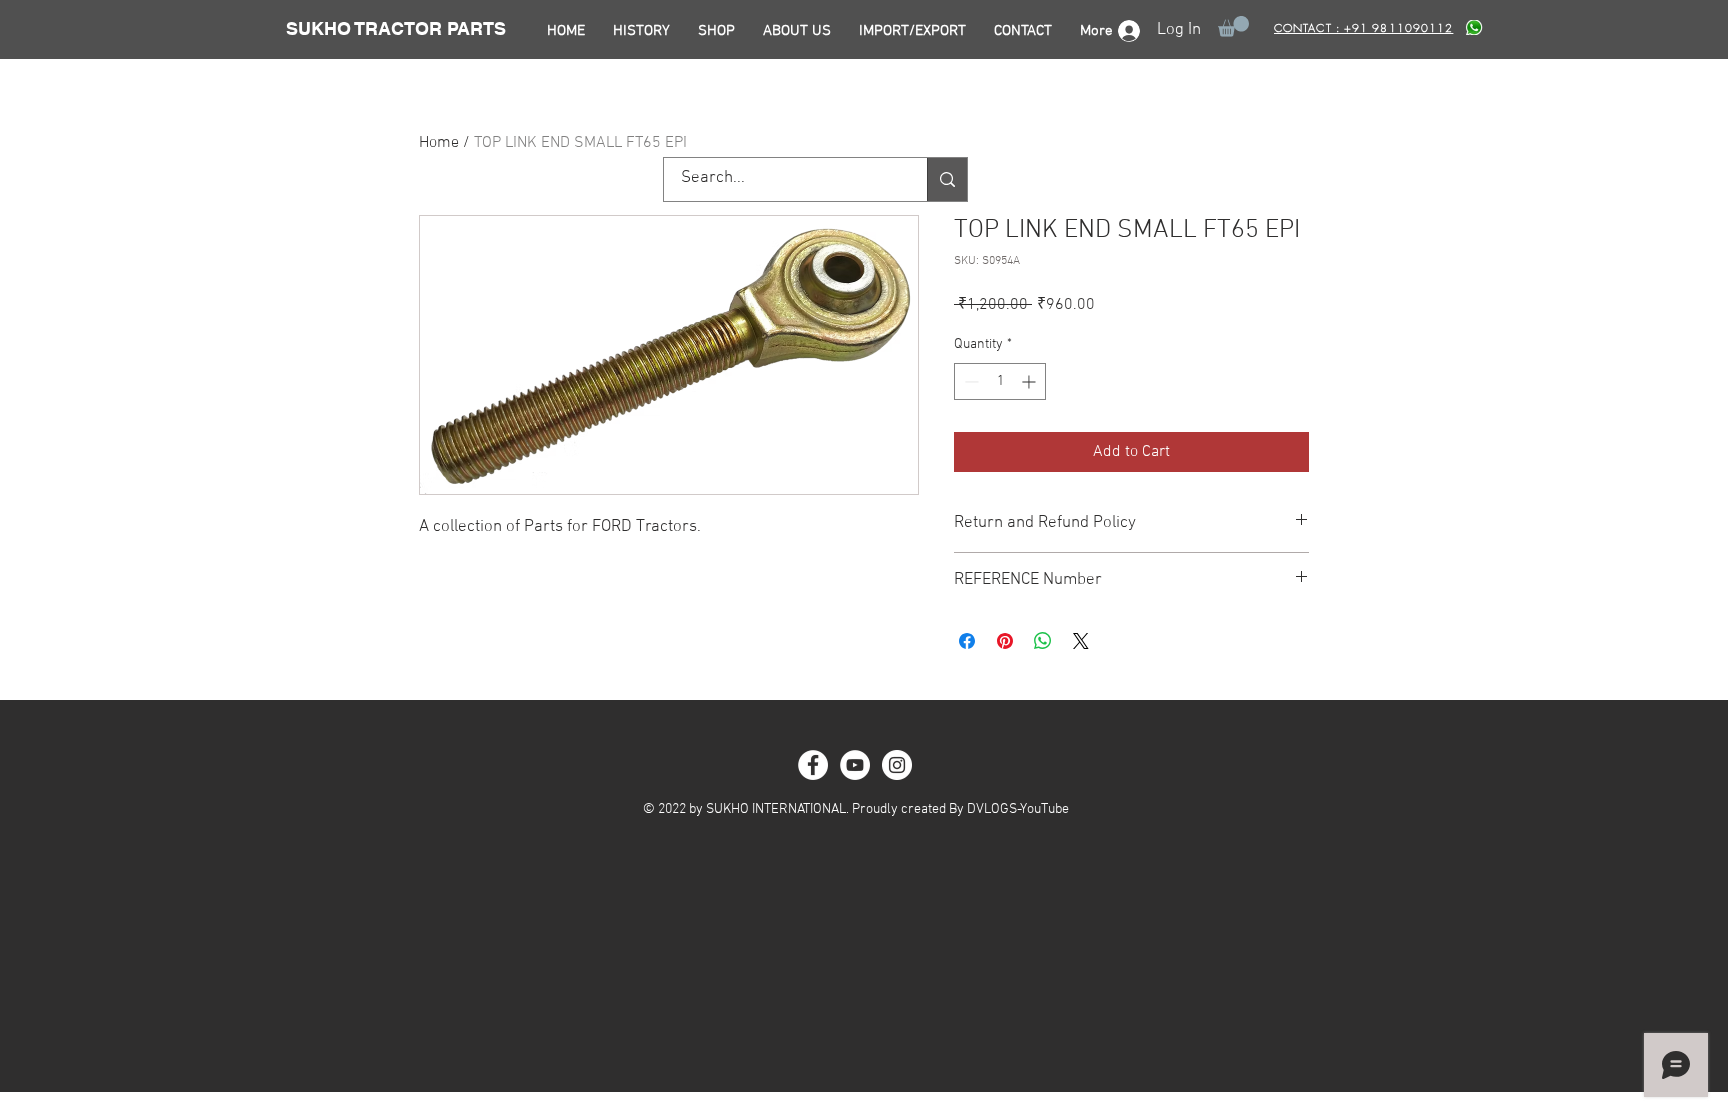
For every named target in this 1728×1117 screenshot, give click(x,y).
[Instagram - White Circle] (897, 765)
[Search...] (947, 179)
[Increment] (1030, 381)
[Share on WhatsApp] (1043, 641)
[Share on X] (1081, 641)
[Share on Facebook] (967, 641)
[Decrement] (969, 381)
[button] (1233, 26)
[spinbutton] (1000, 381)
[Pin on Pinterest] (1005, 641)
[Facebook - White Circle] (813, 765)
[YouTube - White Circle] (855, 765)
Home (439, 143)
